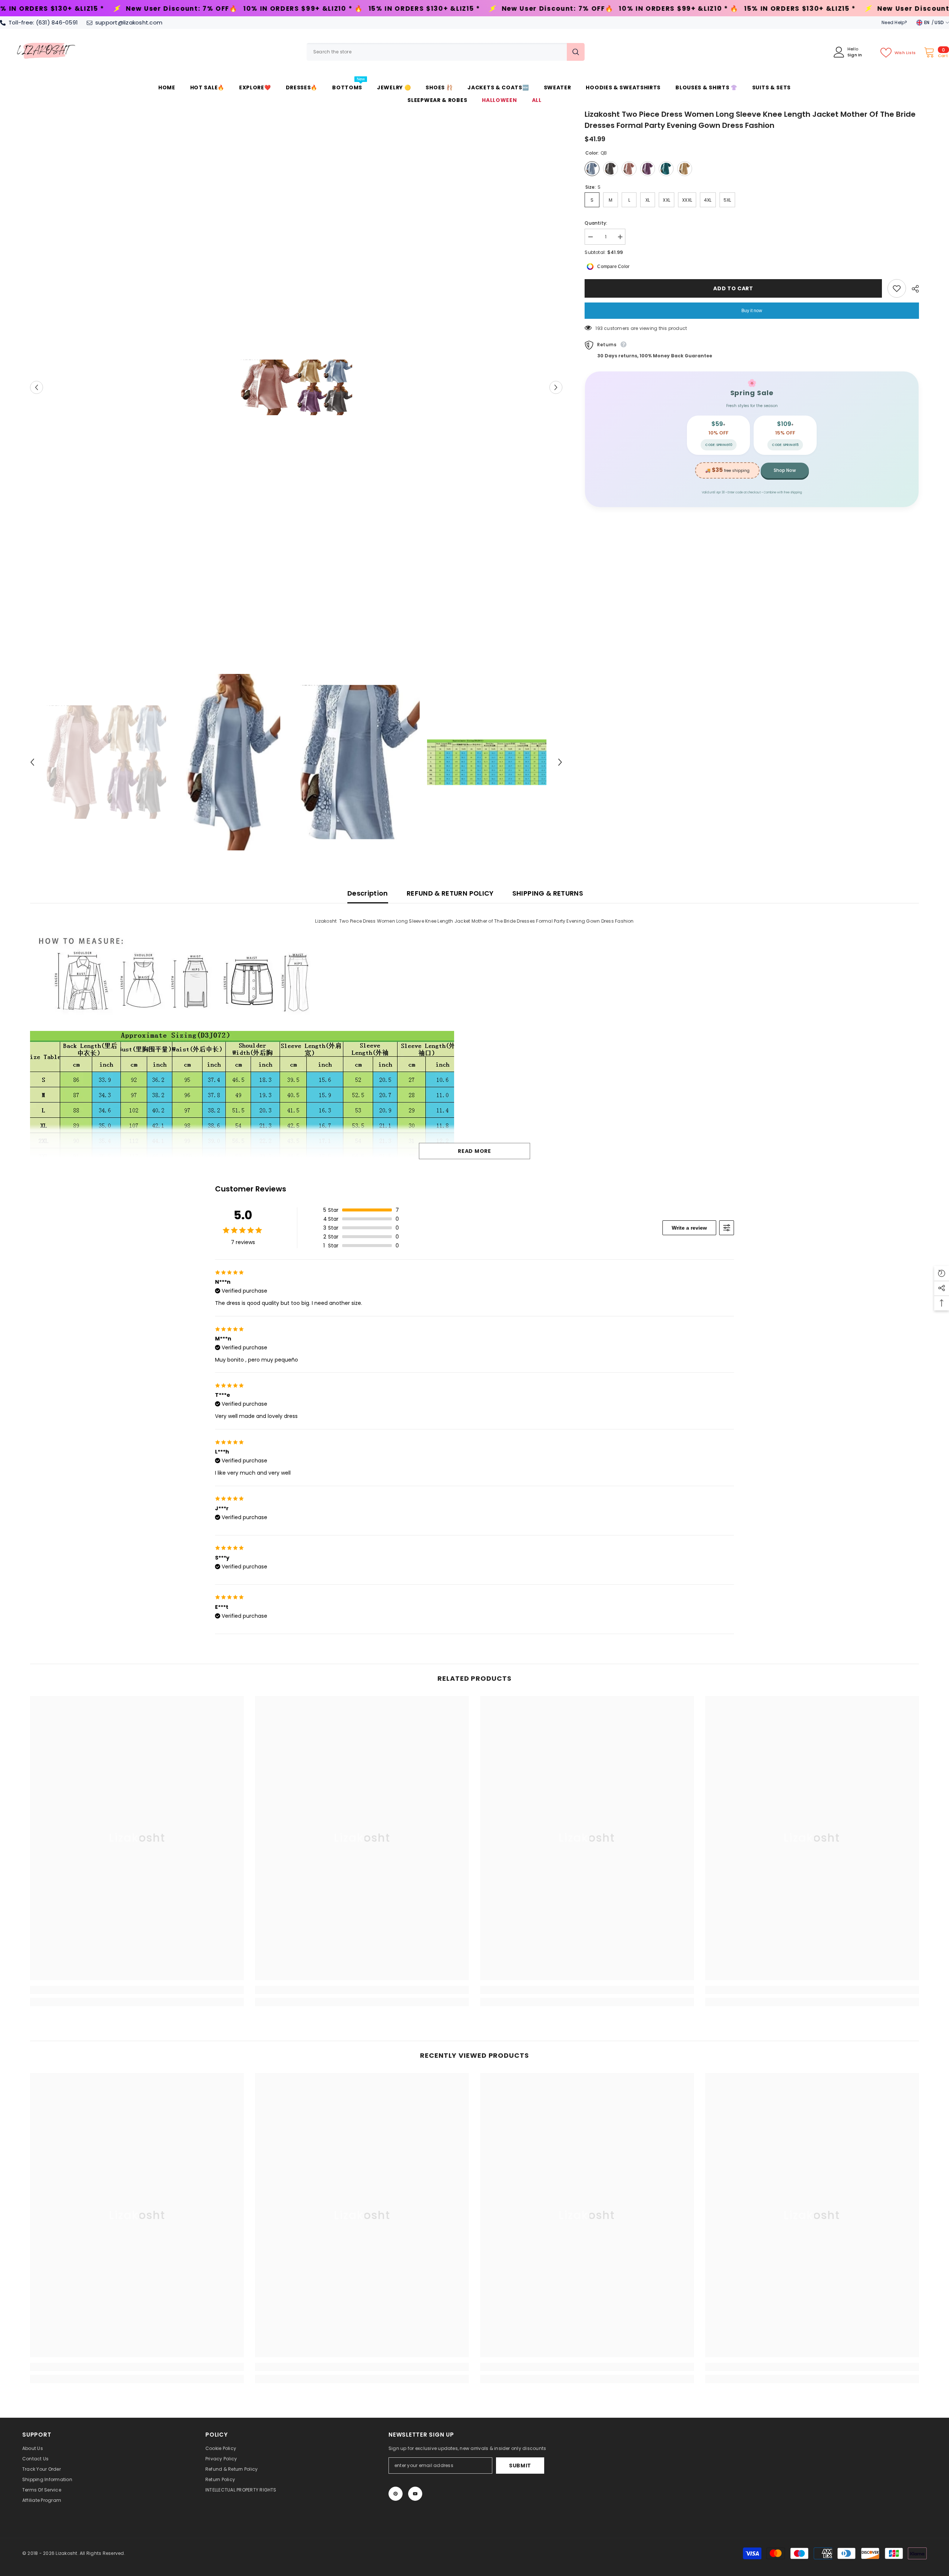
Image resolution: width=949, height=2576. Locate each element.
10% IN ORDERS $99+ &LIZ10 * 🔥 (363, 9)
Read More (474, 1151)
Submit (520, 2466)
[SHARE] (912, 289)
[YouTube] (415, 2494)
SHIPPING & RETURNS (548, 893)
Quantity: (596, 223)
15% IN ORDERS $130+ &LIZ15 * (109, 9)
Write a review (689, 1228)
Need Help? (894, 22)
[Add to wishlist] (897, 288)
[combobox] (437, 52)
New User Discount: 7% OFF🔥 (242, 9)
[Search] (446, 52)
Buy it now (752, 311)
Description (368, 893)
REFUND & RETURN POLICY (450, 893)
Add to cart (733, 288)
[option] (296, 387)
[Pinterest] (396, 2494)
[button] (37, 388)
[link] (137, 1990)
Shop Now (785, 470)
